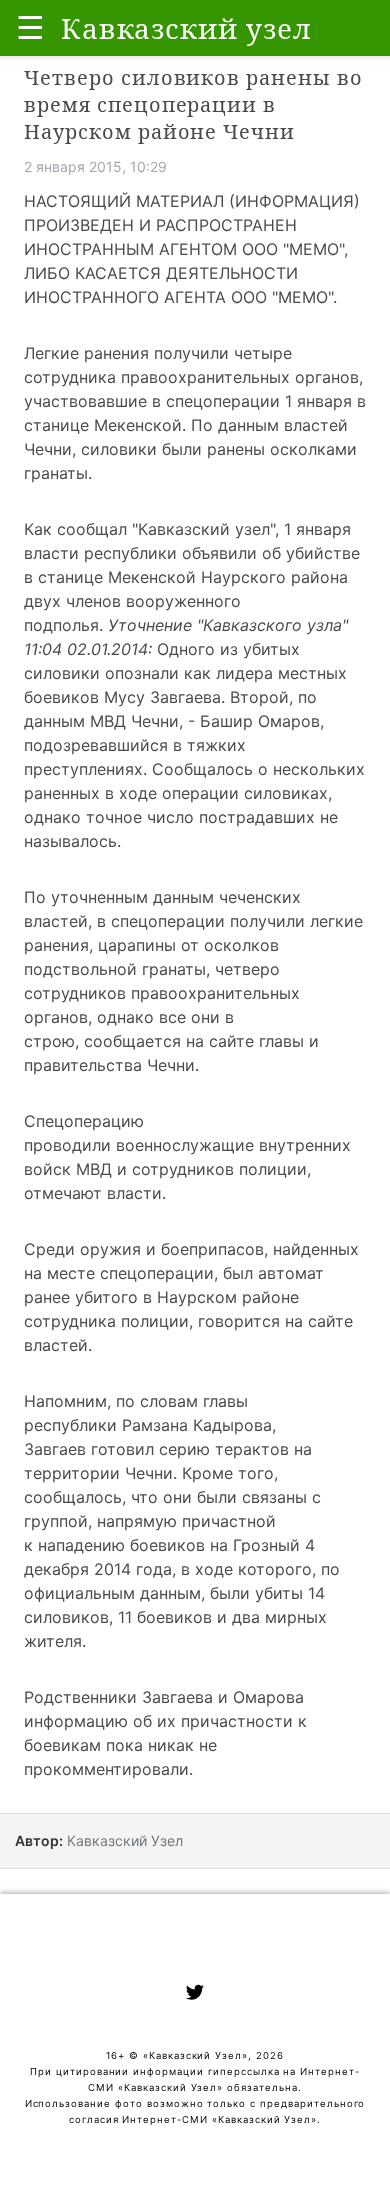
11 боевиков (165, 1617)
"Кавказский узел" (203, 529)
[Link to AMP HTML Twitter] (195, 1995)
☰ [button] (30, 27)
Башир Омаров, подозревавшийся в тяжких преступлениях (174, 745)
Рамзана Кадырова (197, 1425)
